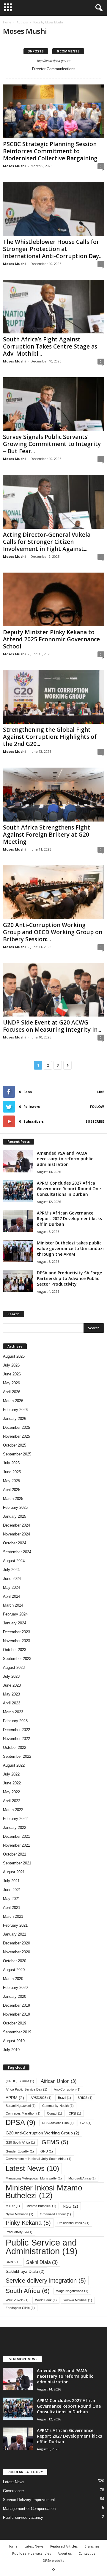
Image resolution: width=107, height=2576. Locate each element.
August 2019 (14, 2041)
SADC (13, 2262)
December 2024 (16, 1525)
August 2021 (14, 1872)
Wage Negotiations (72, 2291)
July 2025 (11, 1463)
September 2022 (17, 1756)
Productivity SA (19, 2232)
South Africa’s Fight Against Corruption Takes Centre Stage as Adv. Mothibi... (50, 346)
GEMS (55, 2142)
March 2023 (13, 1712)
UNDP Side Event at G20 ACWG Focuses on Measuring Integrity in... (52, 1026)
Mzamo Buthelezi (41, 2206)
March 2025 (13, 1499)
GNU (47, 2151)
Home (7, 22)
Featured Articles (64, 2546)
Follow (97, 1106)
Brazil (64, 2098)
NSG (70, 2206)
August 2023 (14, 1667)
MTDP (13, 2206)
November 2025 (16, 1436)
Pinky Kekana (28, 2223)
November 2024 (16, 1534)
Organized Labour (55, 2214)
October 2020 (15, 1961)
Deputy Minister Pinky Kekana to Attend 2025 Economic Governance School (51, 639)
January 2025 (15, 1516)
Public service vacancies (32, 2553)
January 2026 (15, 1419)
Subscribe (95, 1121)
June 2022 (12, 1783)
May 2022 (11, 1792)
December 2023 (16, 1632)
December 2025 (16, 1427)
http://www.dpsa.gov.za (54, 61)
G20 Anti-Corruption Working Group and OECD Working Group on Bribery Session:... (53, 932)
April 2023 (12, 1703)
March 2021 (13, 1916)
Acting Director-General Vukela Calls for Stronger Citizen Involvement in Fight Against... (47, 542)
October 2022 (15, 1748)
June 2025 (12, 1472)
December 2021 (16, 1836)
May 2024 (11, 1587)
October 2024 (15, 1543)
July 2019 (11, 2050)
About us (65, 2553)
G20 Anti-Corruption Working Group (43, 2133)
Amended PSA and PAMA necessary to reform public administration (65, 1159)
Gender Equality (20, 2151)
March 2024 (13, 1605)
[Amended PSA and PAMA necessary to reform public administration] (18, 1161)
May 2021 (11, 1899)
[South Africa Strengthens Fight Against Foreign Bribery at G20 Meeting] (53, 794)
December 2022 (16, 1730)
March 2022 (13, 1810)
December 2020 (16, 1943)
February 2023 (15, 1721)
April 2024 (12, 1596)
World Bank (46, 2300)
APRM (15, 2098)
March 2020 (13, 1979)
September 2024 (17, 1552)
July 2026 (11, 1365)
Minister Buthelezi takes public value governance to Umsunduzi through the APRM (70, 1248)
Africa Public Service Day (26, 2089)
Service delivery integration (46, 2281)
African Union (59, 2081)
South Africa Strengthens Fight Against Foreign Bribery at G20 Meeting (47, 835)
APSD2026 (41, 2098)
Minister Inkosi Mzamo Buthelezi (44, 2192)
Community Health (58, 2106)
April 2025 (12, 1490)
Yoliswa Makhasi (78, 2300)
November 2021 (16, 1845)
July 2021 (11, 1881)
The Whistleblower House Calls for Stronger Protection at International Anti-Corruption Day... (53, 249)
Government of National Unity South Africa (38, 2159)
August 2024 (14, 1561)
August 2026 (14, 1356)
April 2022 (12, 1801)
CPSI (75, 2113)
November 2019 (16, 2014)
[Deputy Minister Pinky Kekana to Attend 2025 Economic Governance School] (53, 599)
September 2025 (17, 1454)
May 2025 (11, 1481)
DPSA (21, 2123)
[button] (98, 8)
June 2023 (12, 1685)
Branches (92, 2546)
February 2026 (15, 1410)
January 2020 (15, 1996)
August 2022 (14, 1765)
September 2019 (17, 2032)
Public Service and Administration (42, 2247)
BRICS (85, 2098)
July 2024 (11, 1570)
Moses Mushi (14, 166)
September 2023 (17, 1659)
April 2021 (12, 1908)
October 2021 (15, 1854)
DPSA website (54, 2560)
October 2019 (15, 2023)
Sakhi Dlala (42, 2262)
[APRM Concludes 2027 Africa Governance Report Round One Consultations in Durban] (18, 1191)
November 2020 (16, 1952)
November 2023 (16, 1641)
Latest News (32, 2168)
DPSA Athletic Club (58, 2123)
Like (101, 1092)
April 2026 (12, 1392)
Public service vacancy (23, 2517)
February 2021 (15, 1925)
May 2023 (11, 1694)
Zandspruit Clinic (20, 2308)
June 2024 (12, 1579)
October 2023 (15, 1650)
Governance (13, 2491)
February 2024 (15, 1614)
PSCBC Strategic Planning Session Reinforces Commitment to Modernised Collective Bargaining (50, 151)
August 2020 (14, 1970)
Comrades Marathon (23, 2113)
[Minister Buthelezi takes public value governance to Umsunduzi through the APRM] (18, 1251)
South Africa (28, 2291)
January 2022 (15, 1828)
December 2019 (16, 2005)
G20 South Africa (20, 2142)
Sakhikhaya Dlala (25, 2271)
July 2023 (11, 1676)
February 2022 (15, 1819)
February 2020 (15, 1988)
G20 (86, 2123)
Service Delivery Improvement (29, 2500)
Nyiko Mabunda (19, 2214)
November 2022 (16, 1739)
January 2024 (15, 1623)
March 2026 (13, 1401)
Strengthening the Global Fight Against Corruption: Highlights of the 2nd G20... (50, 737)
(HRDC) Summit (20, 2081)
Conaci (55, 2113)
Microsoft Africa (82, 2178)
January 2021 (15, 1934)
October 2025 (15, 1445)
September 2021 (17, 1863)
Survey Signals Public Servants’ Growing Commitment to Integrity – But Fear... (52, 444)
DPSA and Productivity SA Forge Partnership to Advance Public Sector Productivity (69, 1278)
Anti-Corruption (67, 2089)
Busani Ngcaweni (21, 2106)
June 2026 (12, 1374)
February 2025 (15, 1507)
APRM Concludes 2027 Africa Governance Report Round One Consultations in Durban (69, 1189)
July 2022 (11, 1774)
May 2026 (11, 1383)
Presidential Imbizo (73, 2223)
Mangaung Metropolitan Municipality (34, 2178)
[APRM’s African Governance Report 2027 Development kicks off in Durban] (18, 1221)
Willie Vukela (17, 2300)
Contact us (87, 2553)
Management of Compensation (29, 2509)
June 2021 (12, 1890)
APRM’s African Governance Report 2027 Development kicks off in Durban (69, 1219)
